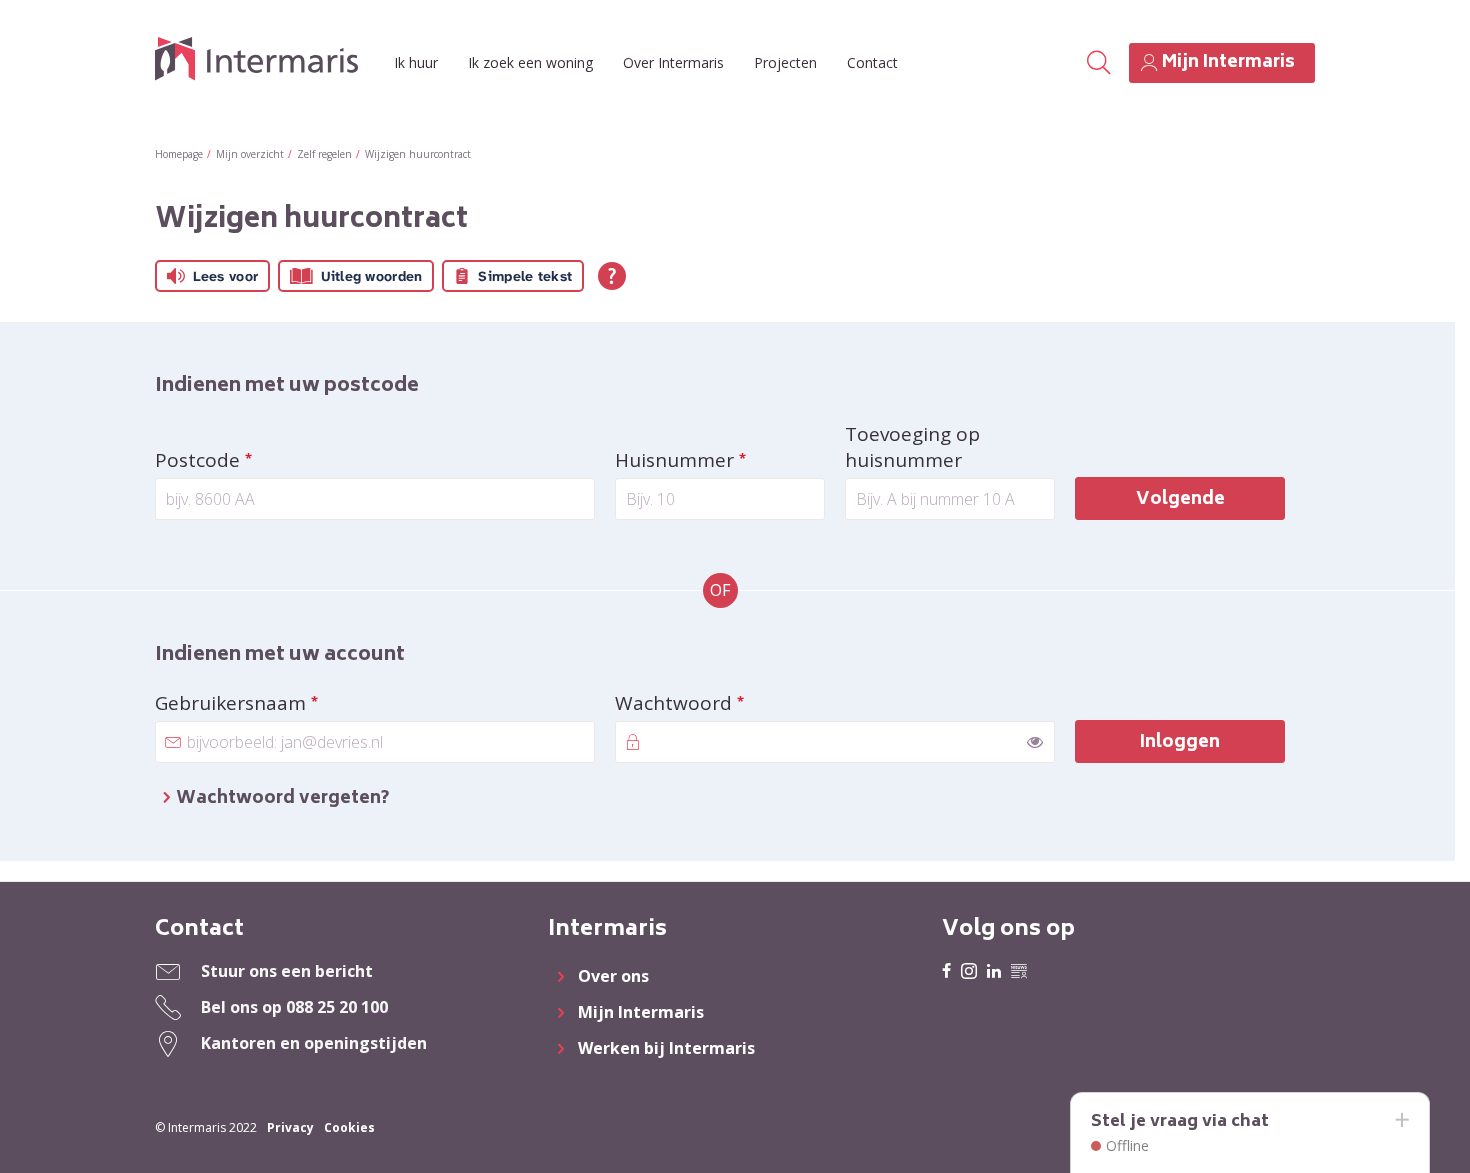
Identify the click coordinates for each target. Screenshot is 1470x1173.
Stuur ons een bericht (287, 971)
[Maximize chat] (1401, 1121)
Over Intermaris (673, 62)
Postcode (250, 460)
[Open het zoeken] (1099, 63)
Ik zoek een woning (530, 62)
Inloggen (1180, 743)
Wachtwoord (726, 703)
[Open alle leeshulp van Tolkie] (612, 276)
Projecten (785, 62)
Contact (872, 62)
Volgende (1180, 500)
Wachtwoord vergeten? (282, 799)
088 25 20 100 (337, 1007)
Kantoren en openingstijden (314, 1043)
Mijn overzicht (250, 154)
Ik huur (416, 62)
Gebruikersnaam (283, 703)
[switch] (1035, 742)
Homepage (179, 154)
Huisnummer (720, 460)
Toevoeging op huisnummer (912, 447)
